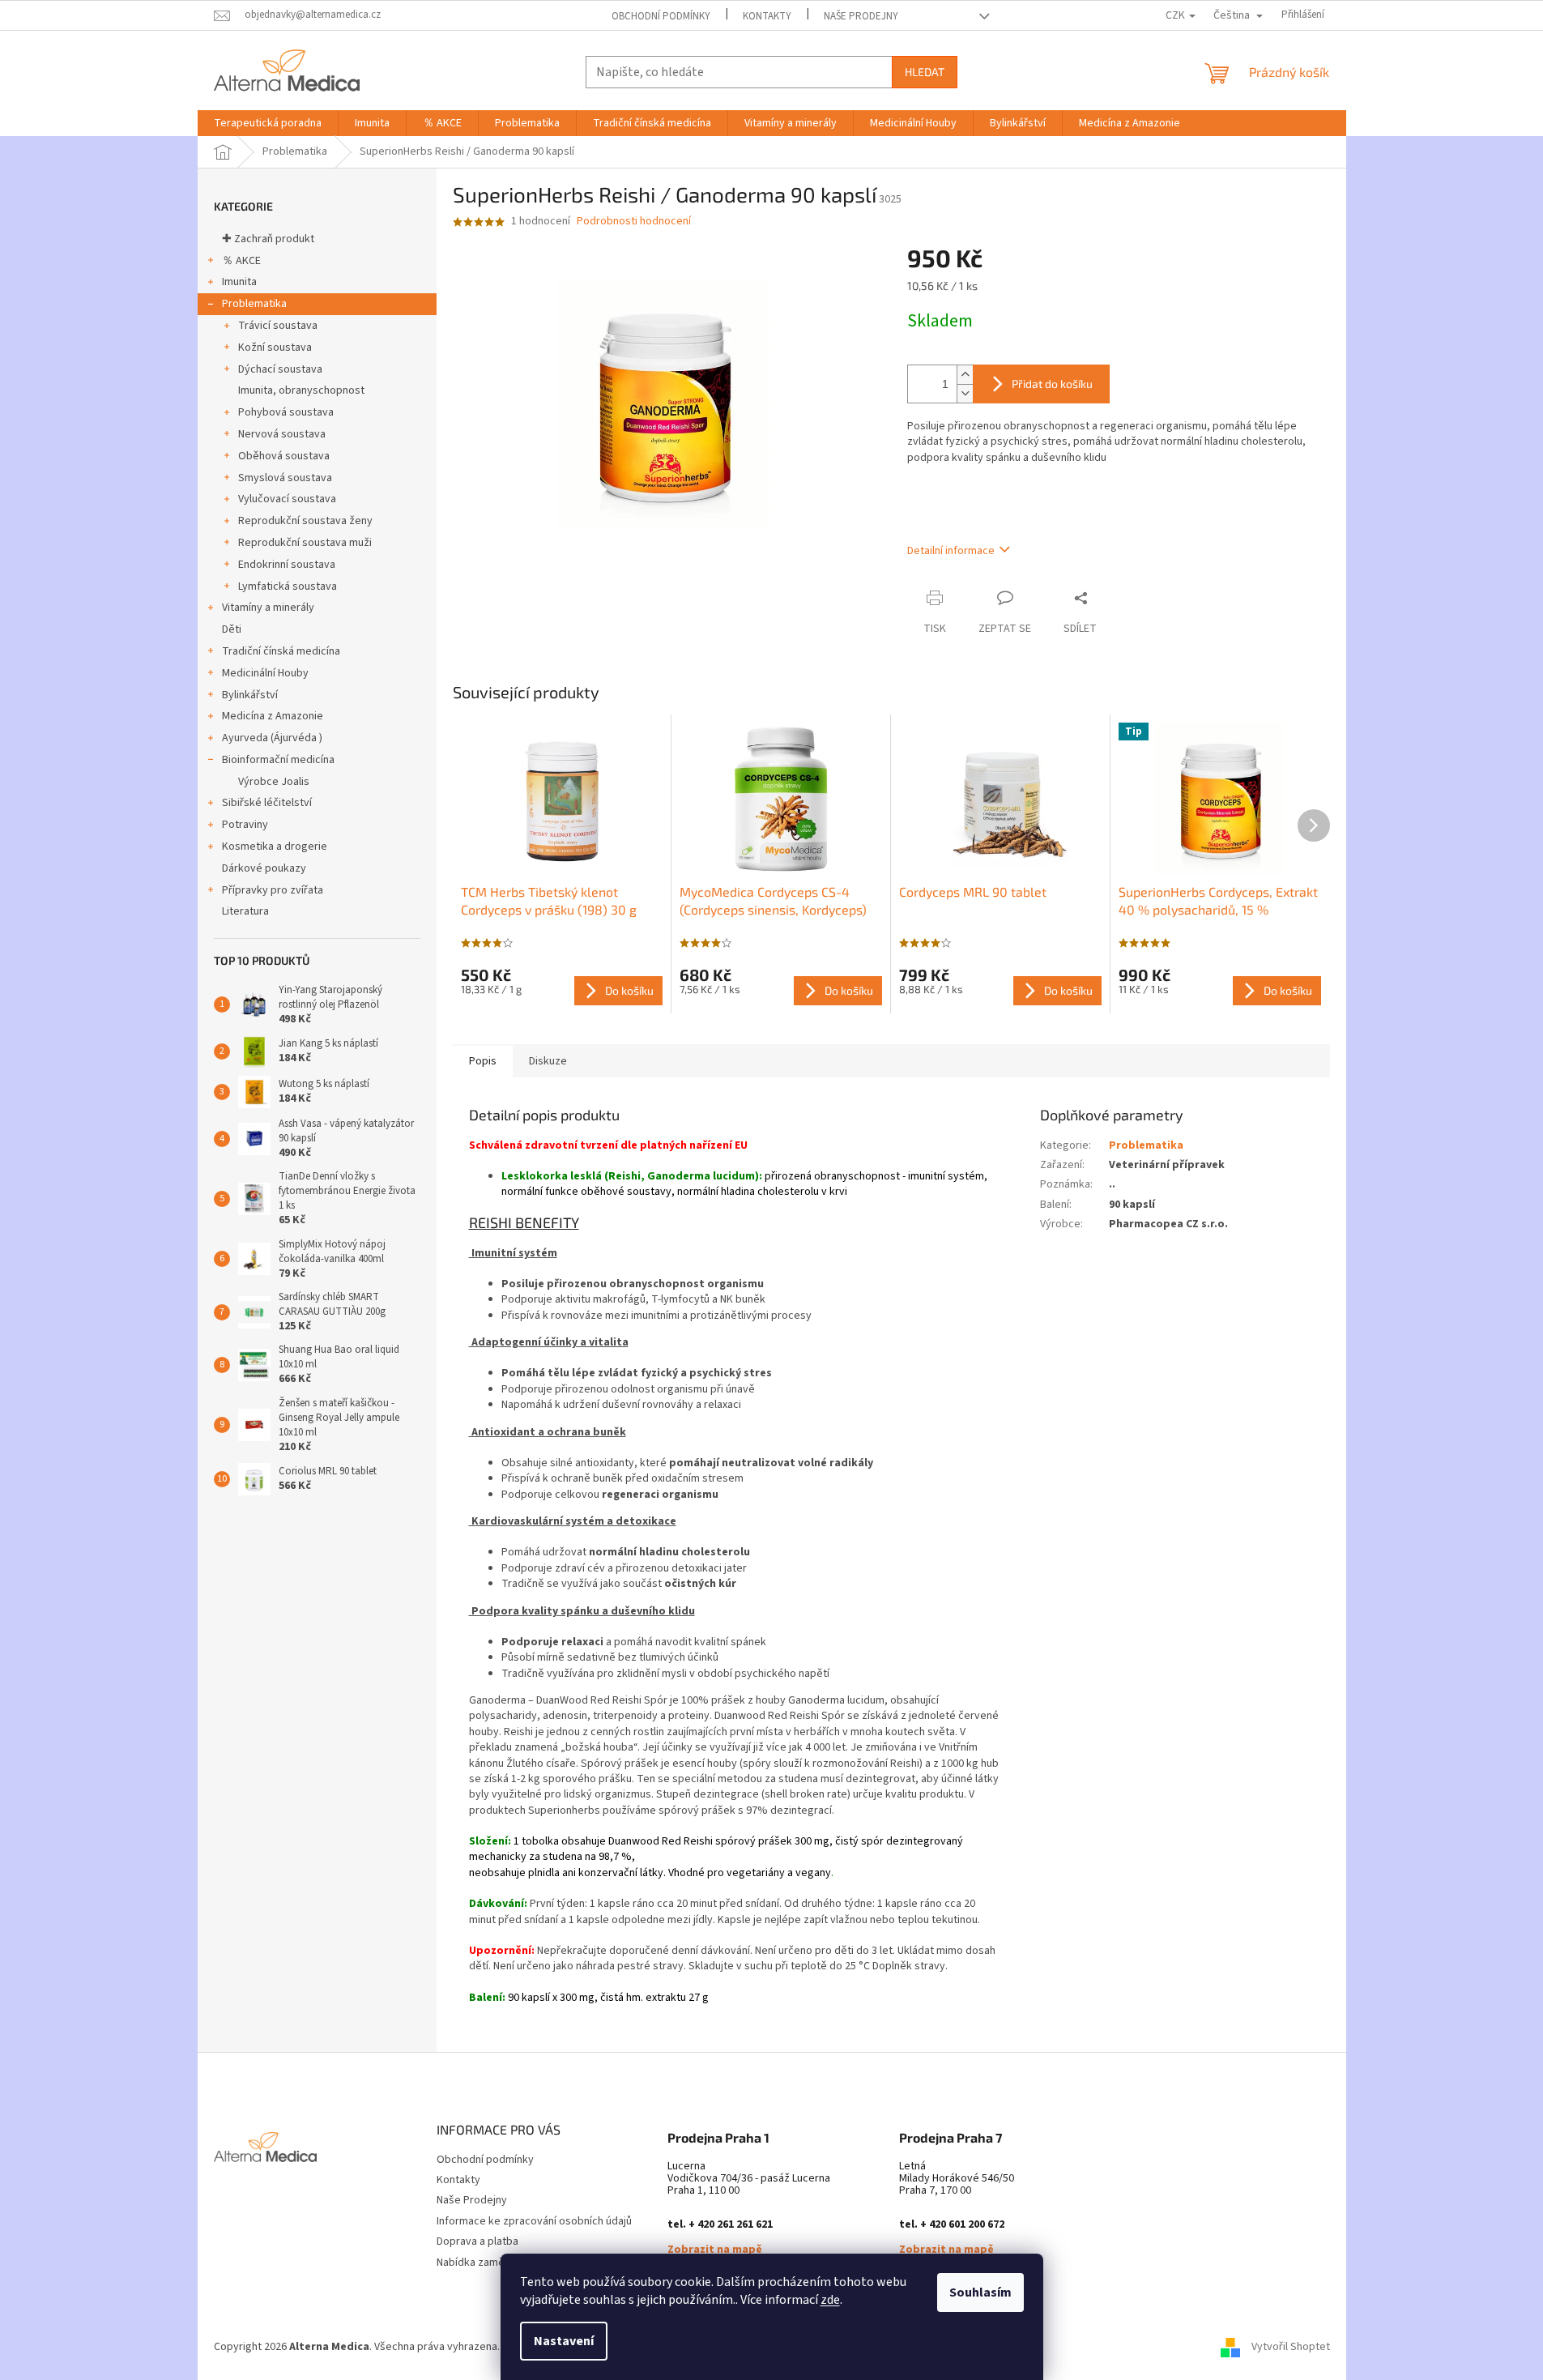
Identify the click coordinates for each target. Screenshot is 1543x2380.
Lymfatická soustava (288, 586)
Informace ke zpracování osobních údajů (534, 2221)
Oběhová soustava (284, 456)
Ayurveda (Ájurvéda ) (272, 738)
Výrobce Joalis (274, 782)
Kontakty (767, 16)
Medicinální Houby (265, 673)
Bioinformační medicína (278, 760)
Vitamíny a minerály (268, 608)
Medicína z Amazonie (273, 716)
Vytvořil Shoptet (1291, 2347)
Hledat (925, 72)
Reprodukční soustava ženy (305, 521)
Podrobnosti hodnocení (634, 222)
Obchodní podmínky (661, 16)
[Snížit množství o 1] (965, 393)
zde (830, 2300)
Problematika (254, 304)
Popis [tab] (483, 1061)
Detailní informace (951, 551)
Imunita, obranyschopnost (301, 390)
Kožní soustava (275, 348)
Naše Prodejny (861, 16)
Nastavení (564, 2341)
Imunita (239, 282)
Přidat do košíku (1052, 384)
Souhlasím (980, 2293)
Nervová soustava (282, 434)
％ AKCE (241, 261)
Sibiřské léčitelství (267, 803)
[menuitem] (268, 123)
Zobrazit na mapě (715, 2250)
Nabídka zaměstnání (485, 2263)
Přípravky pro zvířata (273, 890)
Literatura (245, 911)
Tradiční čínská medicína (281, 651)
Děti (232, 629)
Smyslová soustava (285, 478)
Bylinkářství (250, 695)
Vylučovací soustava (287, 499)
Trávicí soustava (278, 326)
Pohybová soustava (286, 412)
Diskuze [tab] (548, 1061)
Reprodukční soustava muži (305, 543)
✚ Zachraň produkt (268, 239)
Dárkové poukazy (264, 868)
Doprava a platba (477, 2241)
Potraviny (245, 825)
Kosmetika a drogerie (275, 847)
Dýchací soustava (280, 369)
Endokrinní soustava (287, 565)
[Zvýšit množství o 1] (965, 375)
